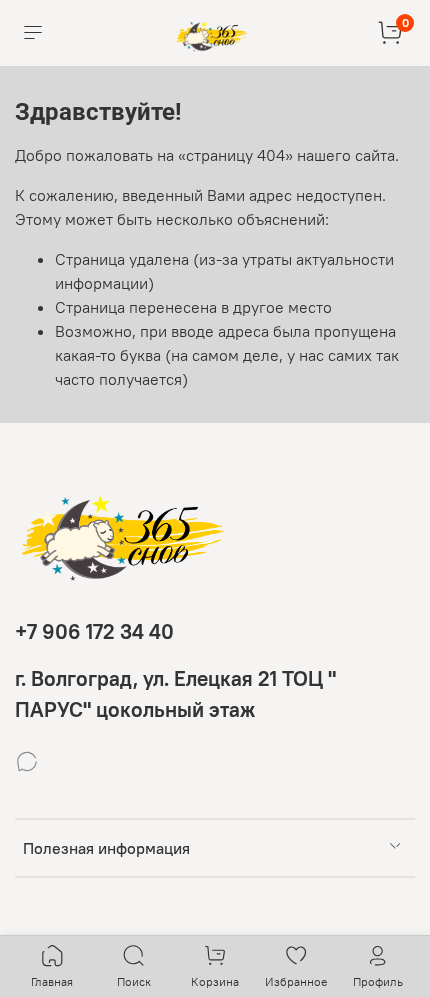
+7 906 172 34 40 (94, 631)
